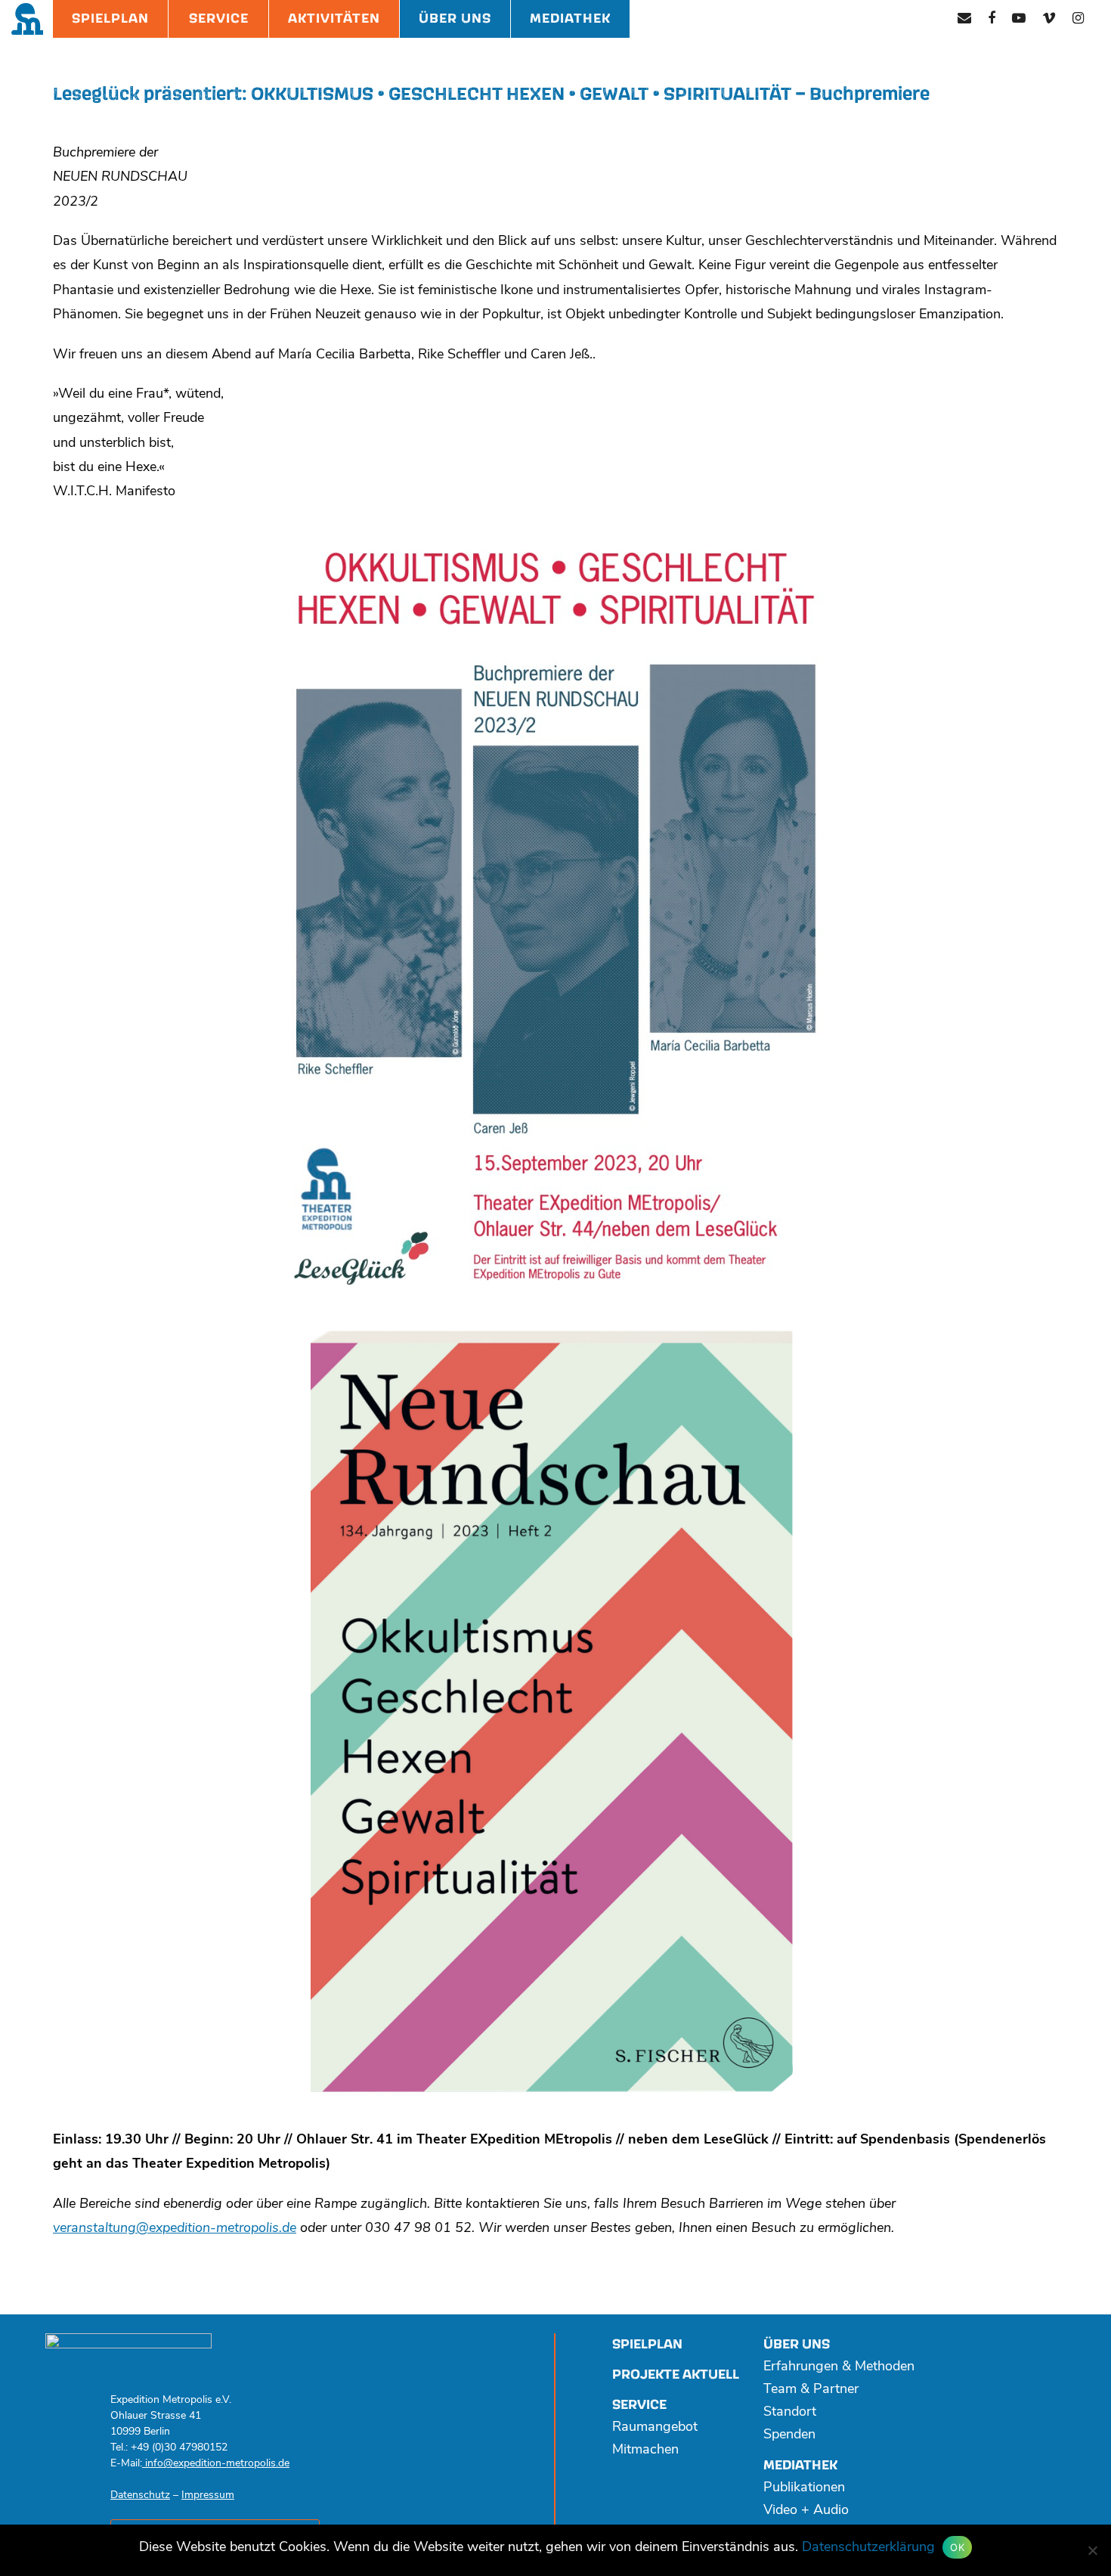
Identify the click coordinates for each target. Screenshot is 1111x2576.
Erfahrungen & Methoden (839, 2367)
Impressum (208, 2495)
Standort (790, 2413)
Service (219, 19)
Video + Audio (806, 2511)
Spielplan (110, 19)
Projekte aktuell (676, 2375)
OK (957, 2547)
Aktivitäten (334, 19)
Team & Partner (811, 2390)
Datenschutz (140, 2495)
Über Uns (455, 19)
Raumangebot (655, 2428)
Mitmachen (645, 2450)
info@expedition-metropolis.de (216, 2464)
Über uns (797, 2344)
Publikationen (804, 2488)
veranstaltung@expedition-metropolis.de (175, 2229)
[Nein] (1092, 2550)
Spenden (789, 2435)
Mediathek (570, 19)
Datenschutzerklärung (868, 2548)
